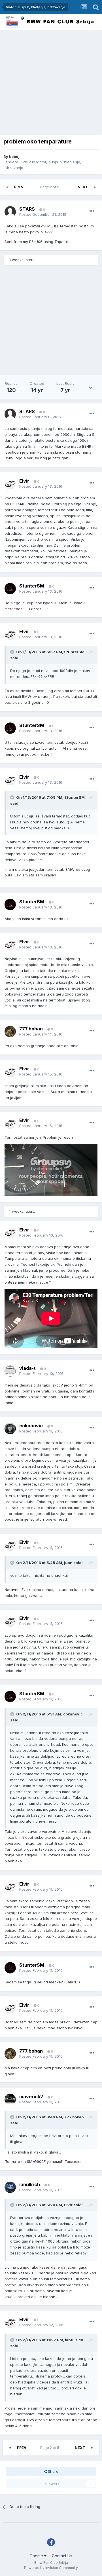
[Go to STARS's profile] (10, 212)
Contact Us (62, 2556)
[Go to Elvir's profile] (10, 484)
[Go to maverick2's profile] (10, 2099)
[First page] (7, 187)
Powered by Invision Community (51, 2568)
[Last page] (95, 187)
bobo (14, 157)
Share (53, 2471)
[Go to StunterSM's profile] (10, 589)
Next (83, 187)
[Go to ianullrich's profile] (10, 2187)
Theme (37, 2556)
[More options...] (92, 211)
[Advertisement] (51, 84)
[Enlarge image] (51, 1170)
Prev (19, 187)
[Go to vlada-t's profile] (10, 1371)
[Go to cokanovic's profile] (10, 1428)
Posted (43, 214)
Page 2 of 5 (51, 187)
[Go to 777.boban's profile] (10, 1032)
